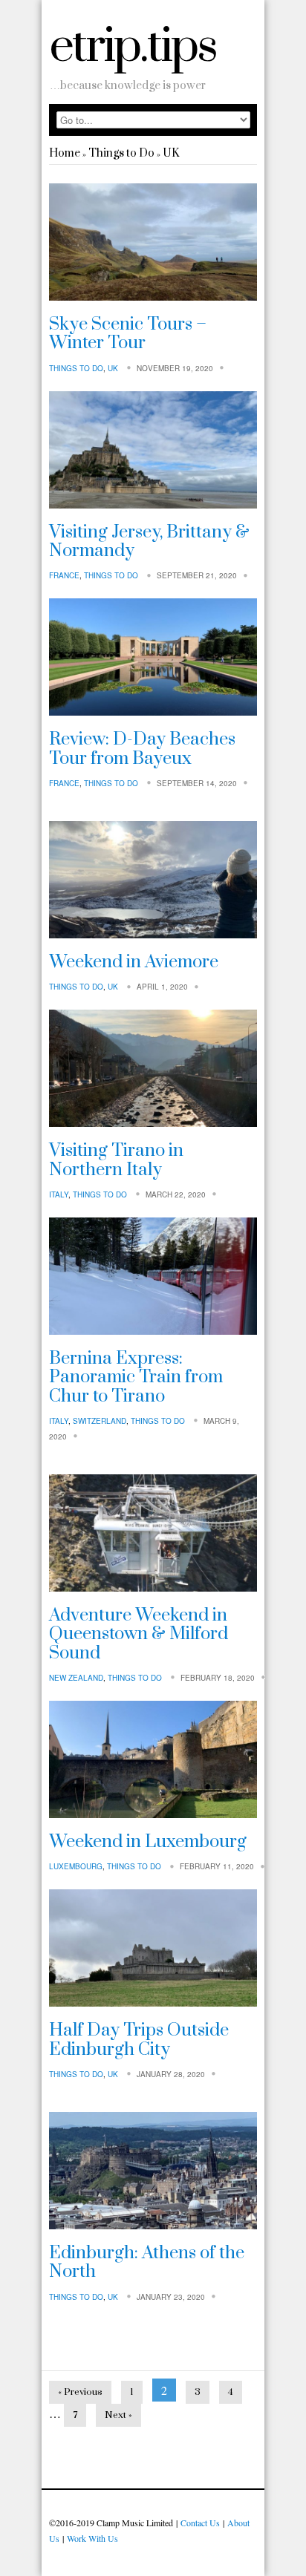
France (64, 575)
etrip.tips (133, 47)
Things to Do (121, 153)
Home (65, 153)
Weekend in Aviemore (134, 962)
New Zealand (76, 1678)
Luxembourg (76, 1866)
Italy (59, 1194)
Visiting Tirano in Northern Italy (116, 1160)
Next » (118, 2415)
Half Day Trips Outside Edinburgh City (139, 2040)
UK (171, 153)
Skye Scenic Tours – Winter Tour (128, 334)
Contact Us (200, 2523)
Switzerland (100, 1421)
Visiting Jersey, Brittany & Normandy (149, 542)
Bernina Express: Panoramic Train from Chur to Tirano (136, 1377)
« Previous (80, 2392)
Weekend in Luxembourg (148, 1842)
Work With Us (92, 2538)
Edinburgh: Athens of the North (147, 2262)
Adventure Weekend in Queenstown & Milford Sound (139, 1634)
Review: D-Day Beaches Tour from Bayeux (142, 749)
